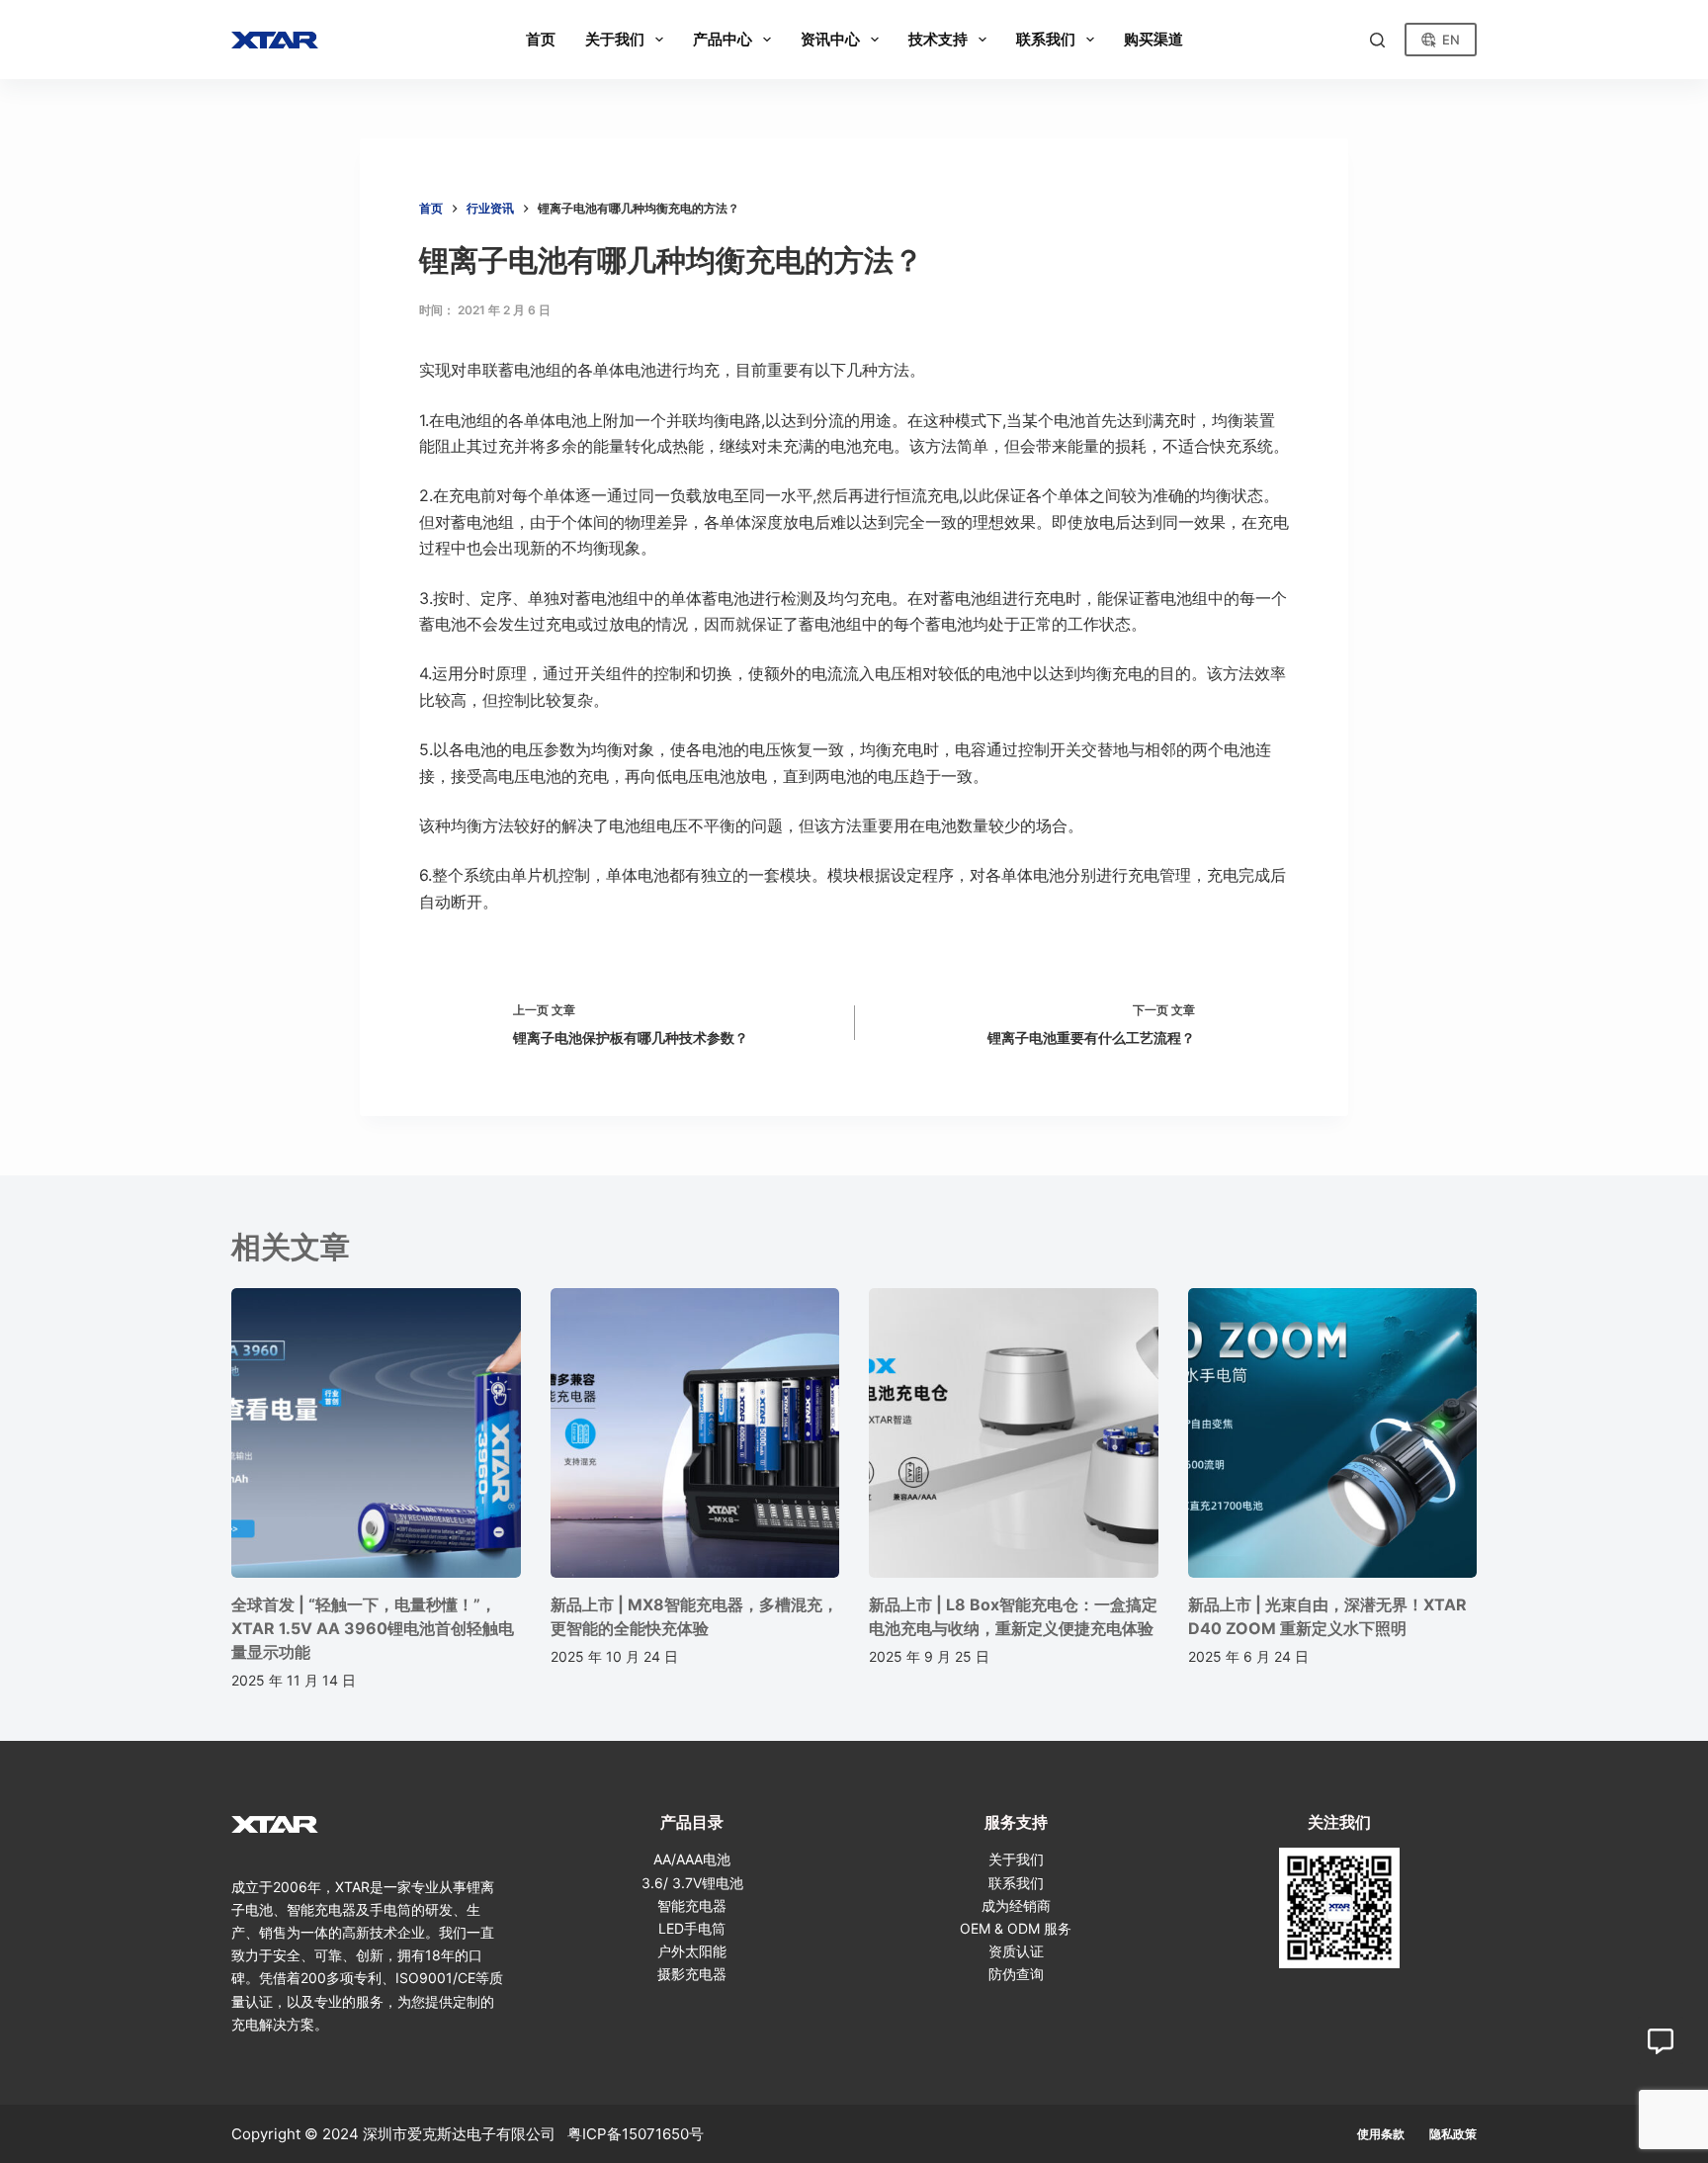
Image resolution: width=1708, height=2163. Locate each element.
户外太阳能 (692, 1951)
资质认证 (1016, 1951)
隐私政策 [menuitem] (1453, 2134)
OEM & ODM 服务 (1016, 1928)
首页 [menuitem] (541, 39)
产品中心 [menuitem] (723, 39)
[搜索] (1377, 40)
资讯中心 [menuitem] (830, 39)
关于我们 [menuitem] (615, 39)
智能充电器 (692, 1905)
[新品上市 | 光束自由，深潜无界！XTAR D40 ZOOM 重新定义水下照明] (1333, 1433)
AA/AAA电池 (692, 1859)
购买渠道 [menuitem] (1153, 39)
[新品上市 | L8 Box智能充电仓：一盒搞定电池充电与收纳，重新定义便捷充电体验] (1014, 1433)
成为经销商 (1016, 1905)
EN (1451, 40)
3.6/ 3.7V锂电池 (692, 1883)
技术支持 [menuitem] (938, 39)
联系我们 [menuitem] (1046, 39)
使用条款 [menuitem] (1381, 2134)
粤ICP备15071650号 (636, 2134)
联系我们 (1016, 1883)
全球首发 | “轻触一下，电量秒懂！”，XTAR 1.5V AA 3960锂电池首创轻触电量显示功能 (373, 1628)
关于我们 (1016, 1859)
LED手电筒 (692, 1928)
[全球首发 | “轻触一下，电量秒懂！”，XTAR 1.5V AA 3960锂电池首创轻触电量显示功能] (376, 1433)
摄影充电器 (692, 1974)
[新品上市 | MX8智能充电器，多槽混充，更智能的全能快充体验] (695, 1433)
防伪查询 (1016, 1974)
